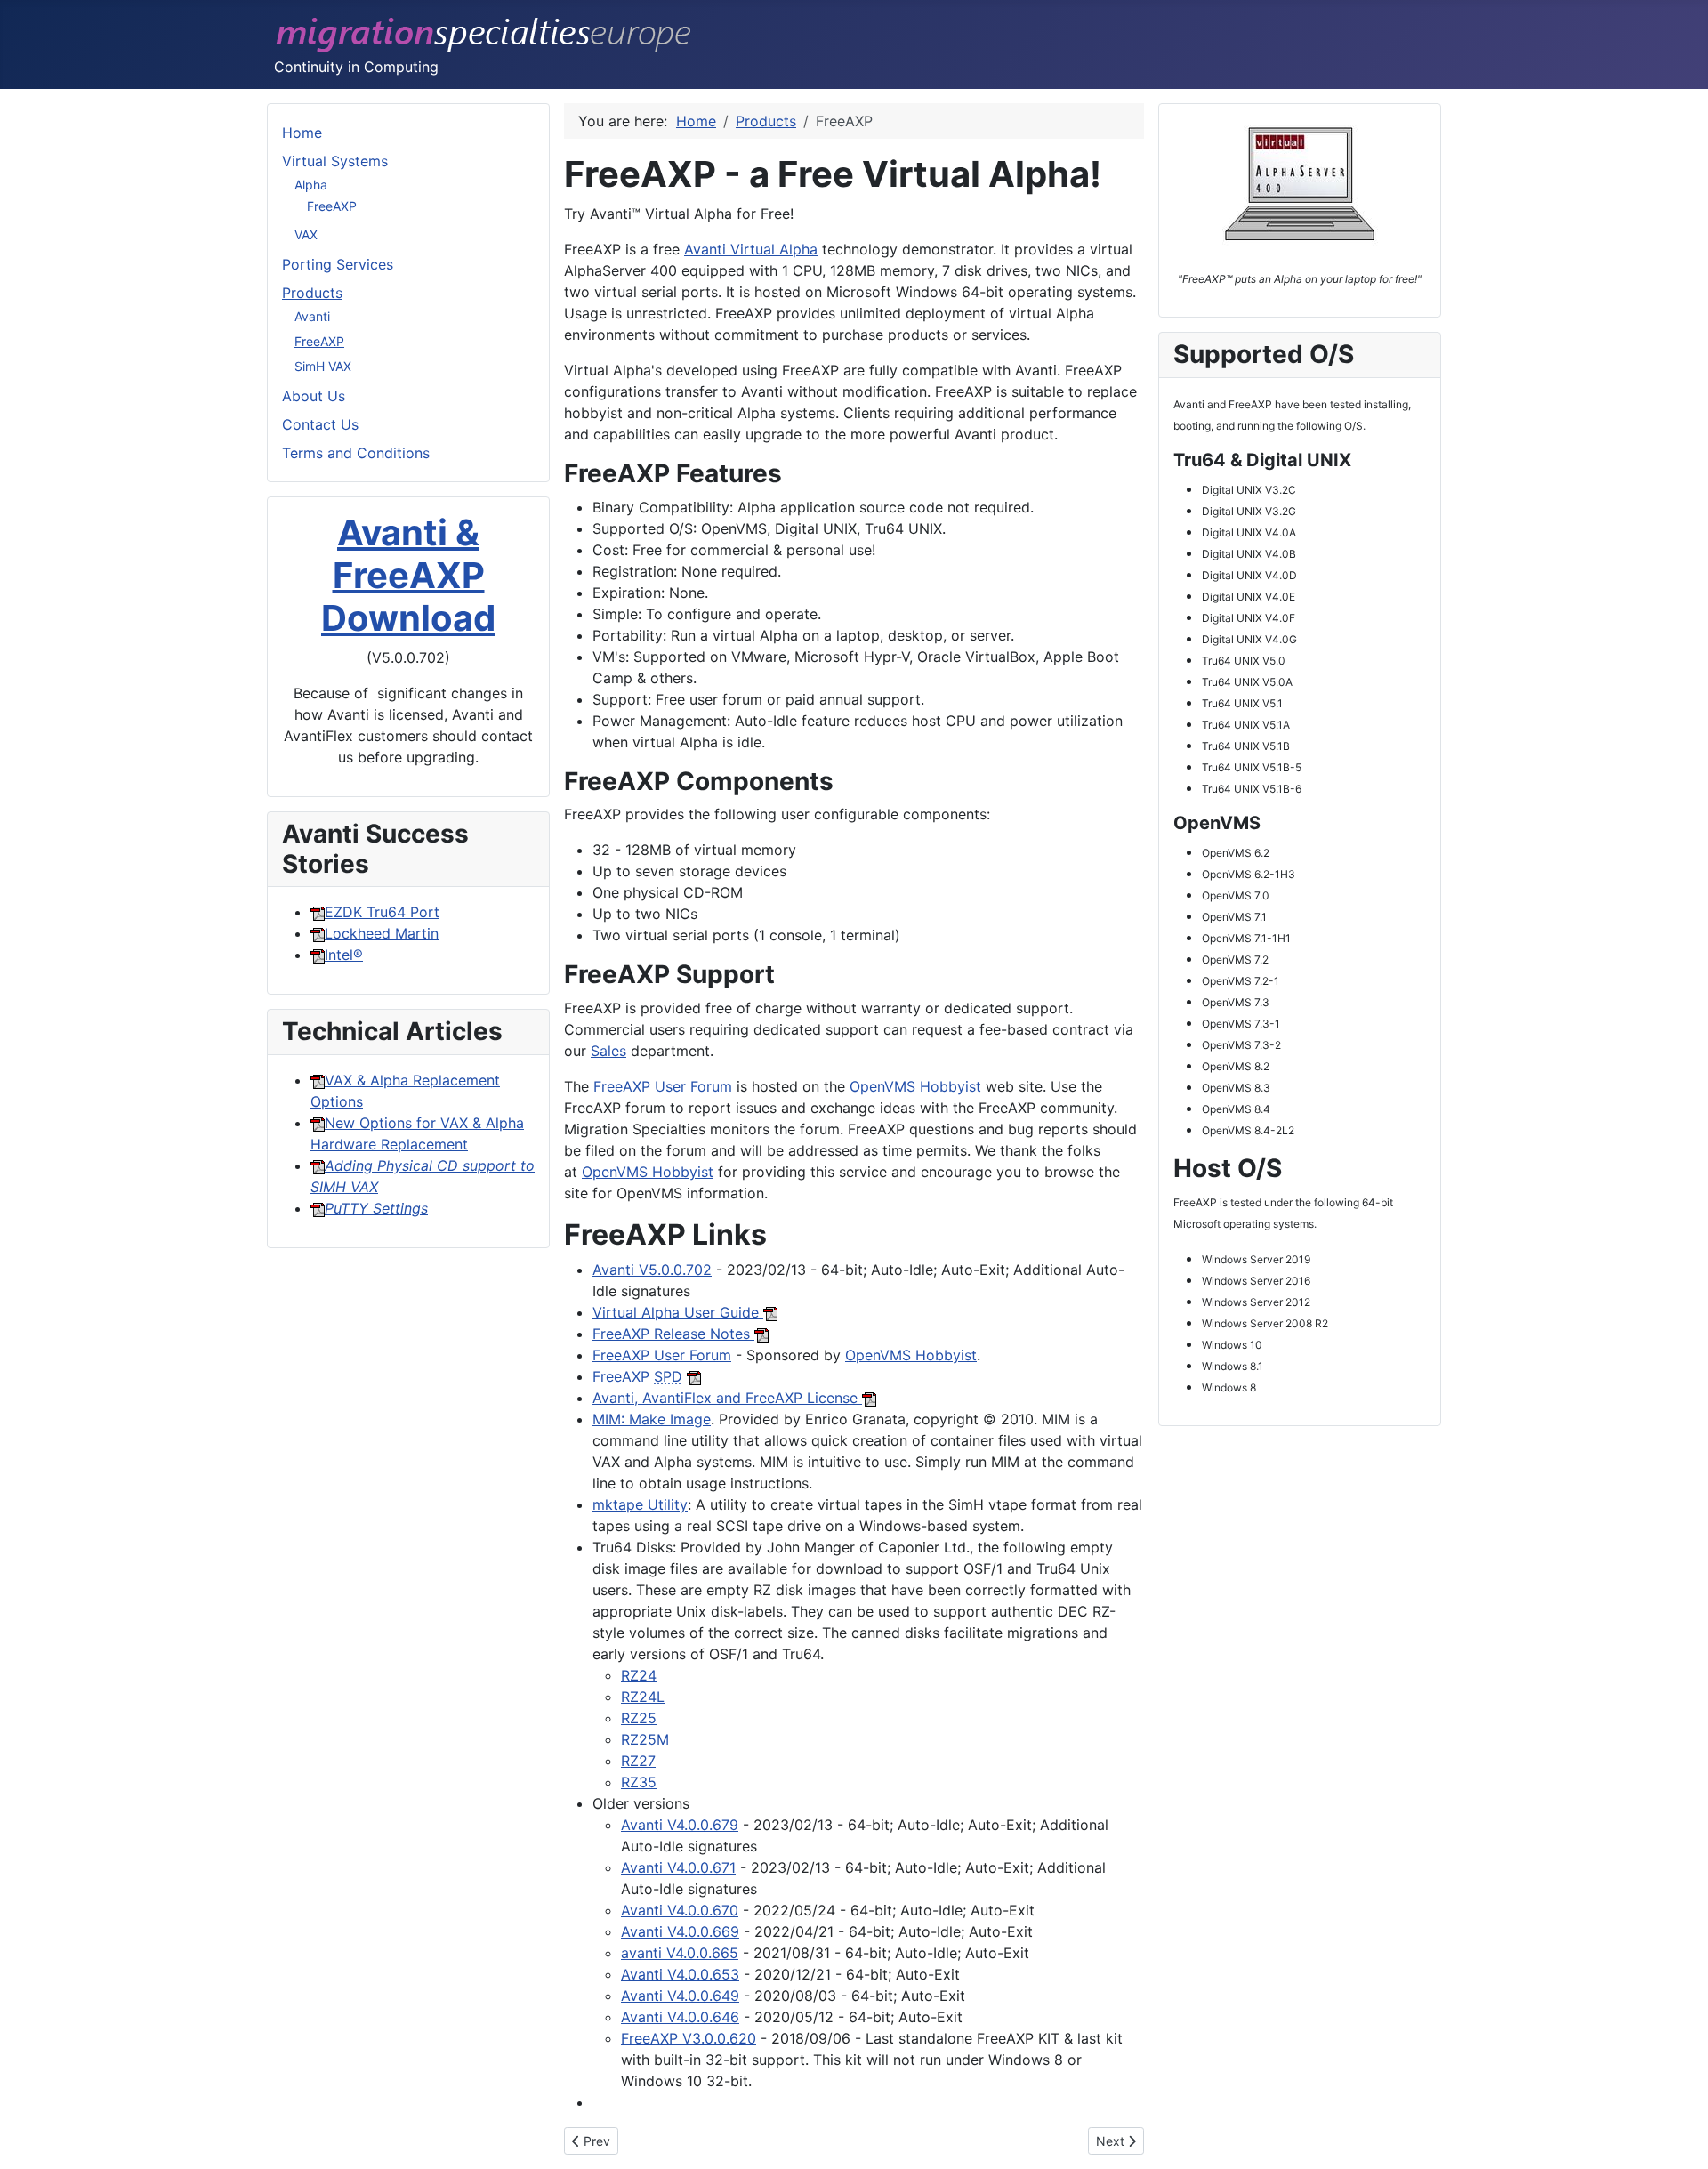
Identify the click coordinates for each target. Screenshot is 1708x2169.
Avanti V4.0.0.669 (680, 1931)
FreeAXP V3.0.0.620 (689, 2038)
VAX (306, 234)
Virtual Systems (335, 161)
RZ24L (643, 1697)
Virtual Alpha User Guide (678, 1312)
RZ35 (639, 1782)
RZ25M (645, 1739)
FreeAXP (332, 206)
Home (302, 133)
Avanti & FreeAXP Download (408, 575)
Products (312, 293)
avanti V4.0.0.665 (680, 1953)
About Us (314, 396)
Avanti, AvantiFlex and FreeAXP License (727, 1398)
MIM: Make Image (652, 1419)
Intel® (344, 955)
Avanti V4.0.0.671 (678, 1867)
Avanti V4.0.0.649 (680, 1996)
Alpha (311, 185)
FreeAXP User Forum (663, 1086)
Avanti (312, 316)
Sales (608, 1051)
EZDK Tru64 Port (382, 912)
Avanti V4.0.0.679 (680, 1825)
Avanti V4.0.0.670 (680, 1910)
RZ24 (639, 1675)
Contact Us (320, 424)
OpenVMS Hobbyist (915, 1086)
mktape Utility (640, 1504)
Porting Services (338, 264)
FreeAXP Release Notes (673, 1334)
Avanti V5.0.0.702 (652, 1270)
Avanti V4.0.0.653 (680, 1974)
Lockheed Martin (382, 933)
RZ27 (638, 1761)
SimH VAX (323, 366)
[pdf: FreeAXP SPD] (869, 1398)
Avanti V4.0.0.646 (680, 2017)
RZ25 (639, 1718)
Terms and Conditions (356, 453)
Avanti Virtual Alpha (751, 249)
